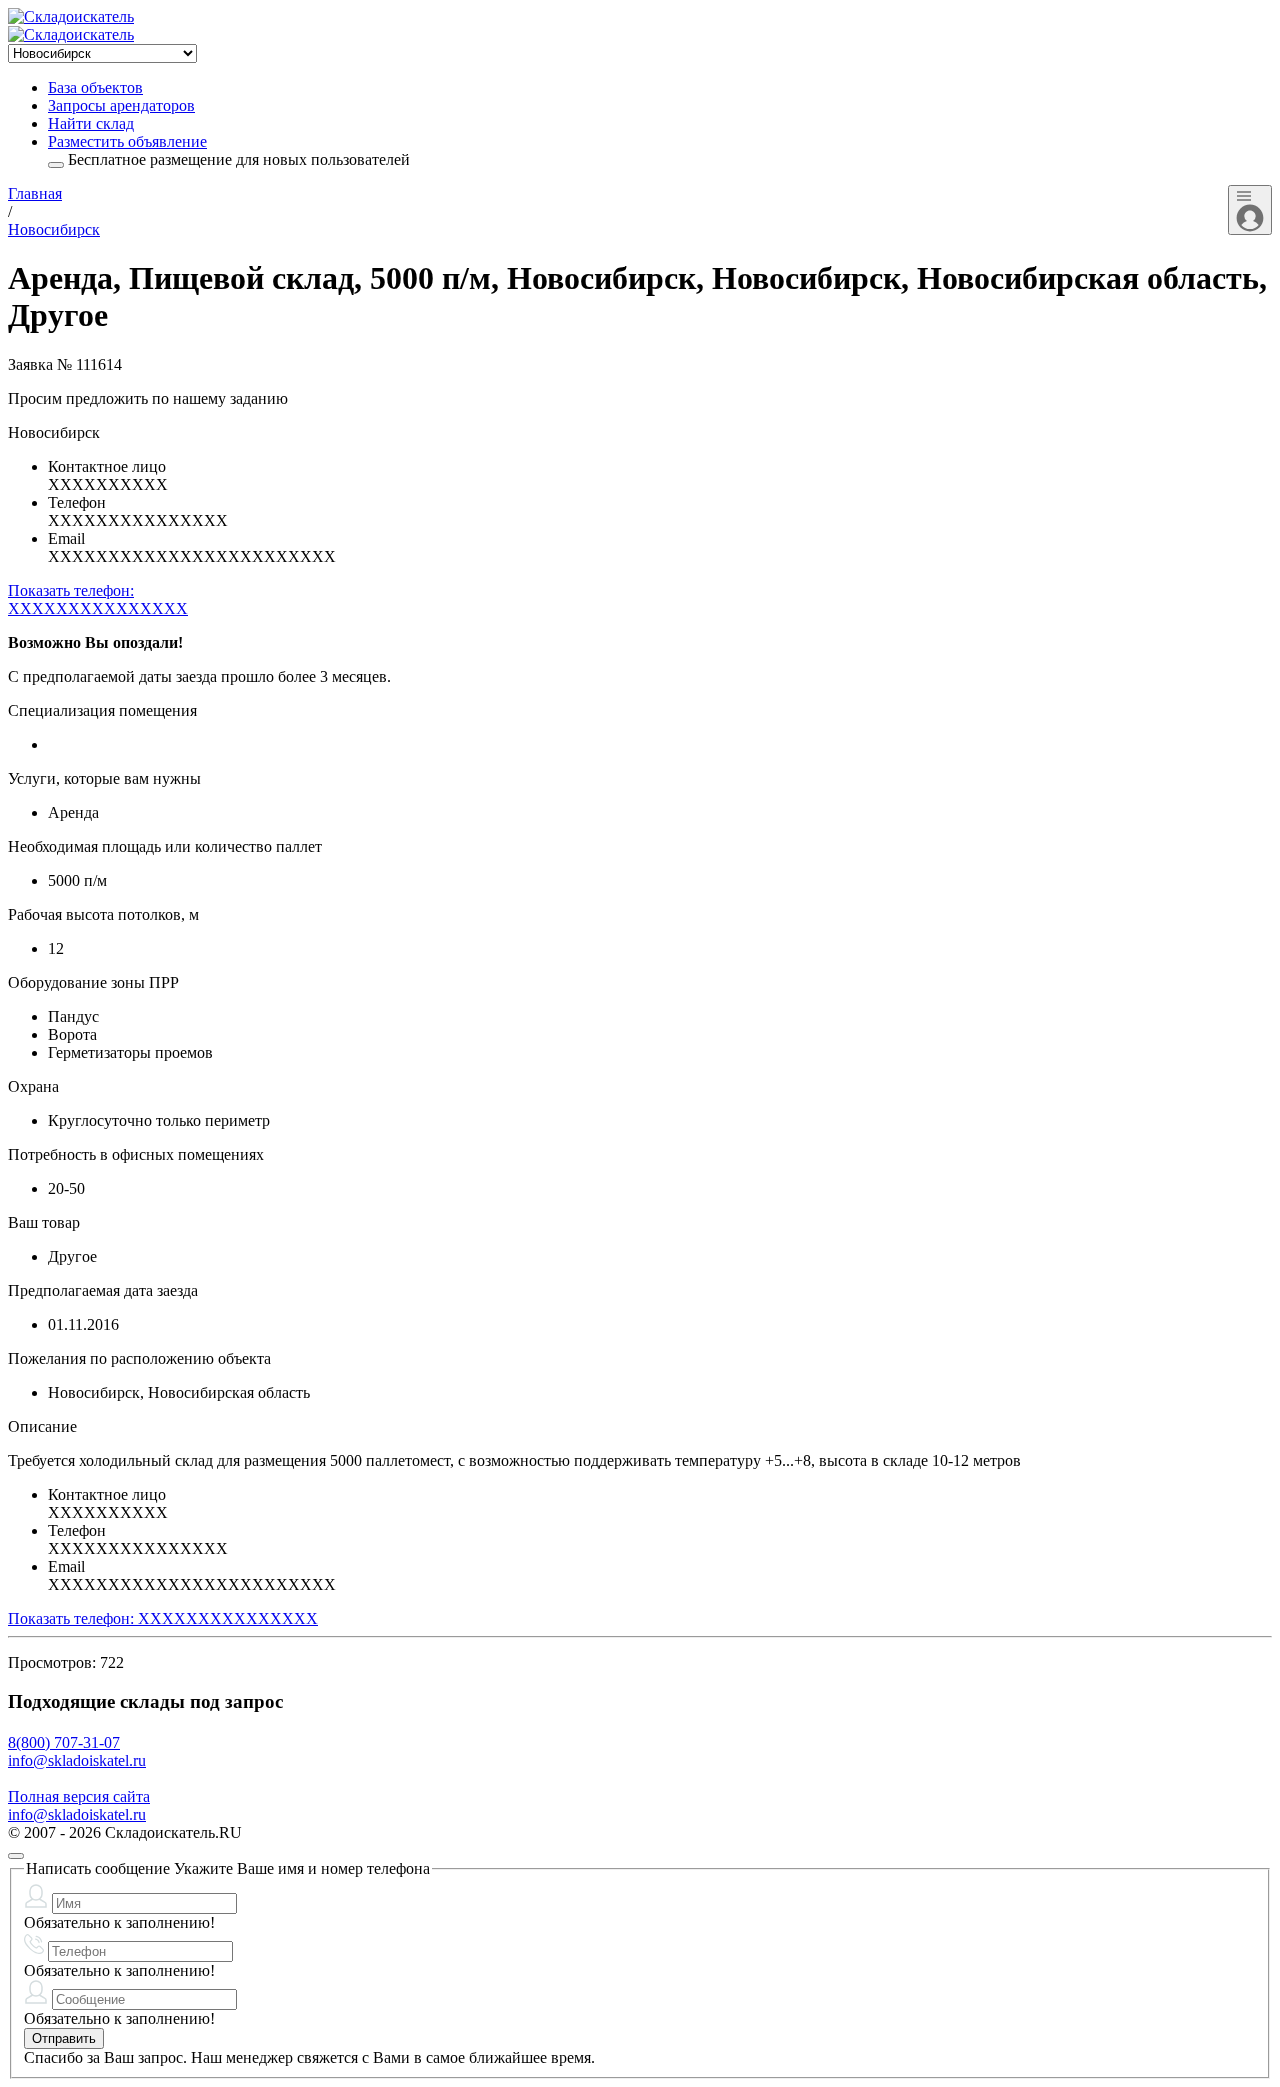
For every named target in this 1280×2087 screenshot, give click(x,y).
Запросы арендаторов (121, 105)
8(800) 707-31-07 (64, 1742)
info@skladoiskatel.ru (77, 1760)
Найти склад (91, 123)
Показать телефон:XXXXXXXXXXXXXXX (98, 599)
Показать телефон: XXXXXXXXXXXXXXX (163, 1618)
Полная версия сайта (79, 1796)
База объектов (95, 87)
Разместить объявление (127, 141)
